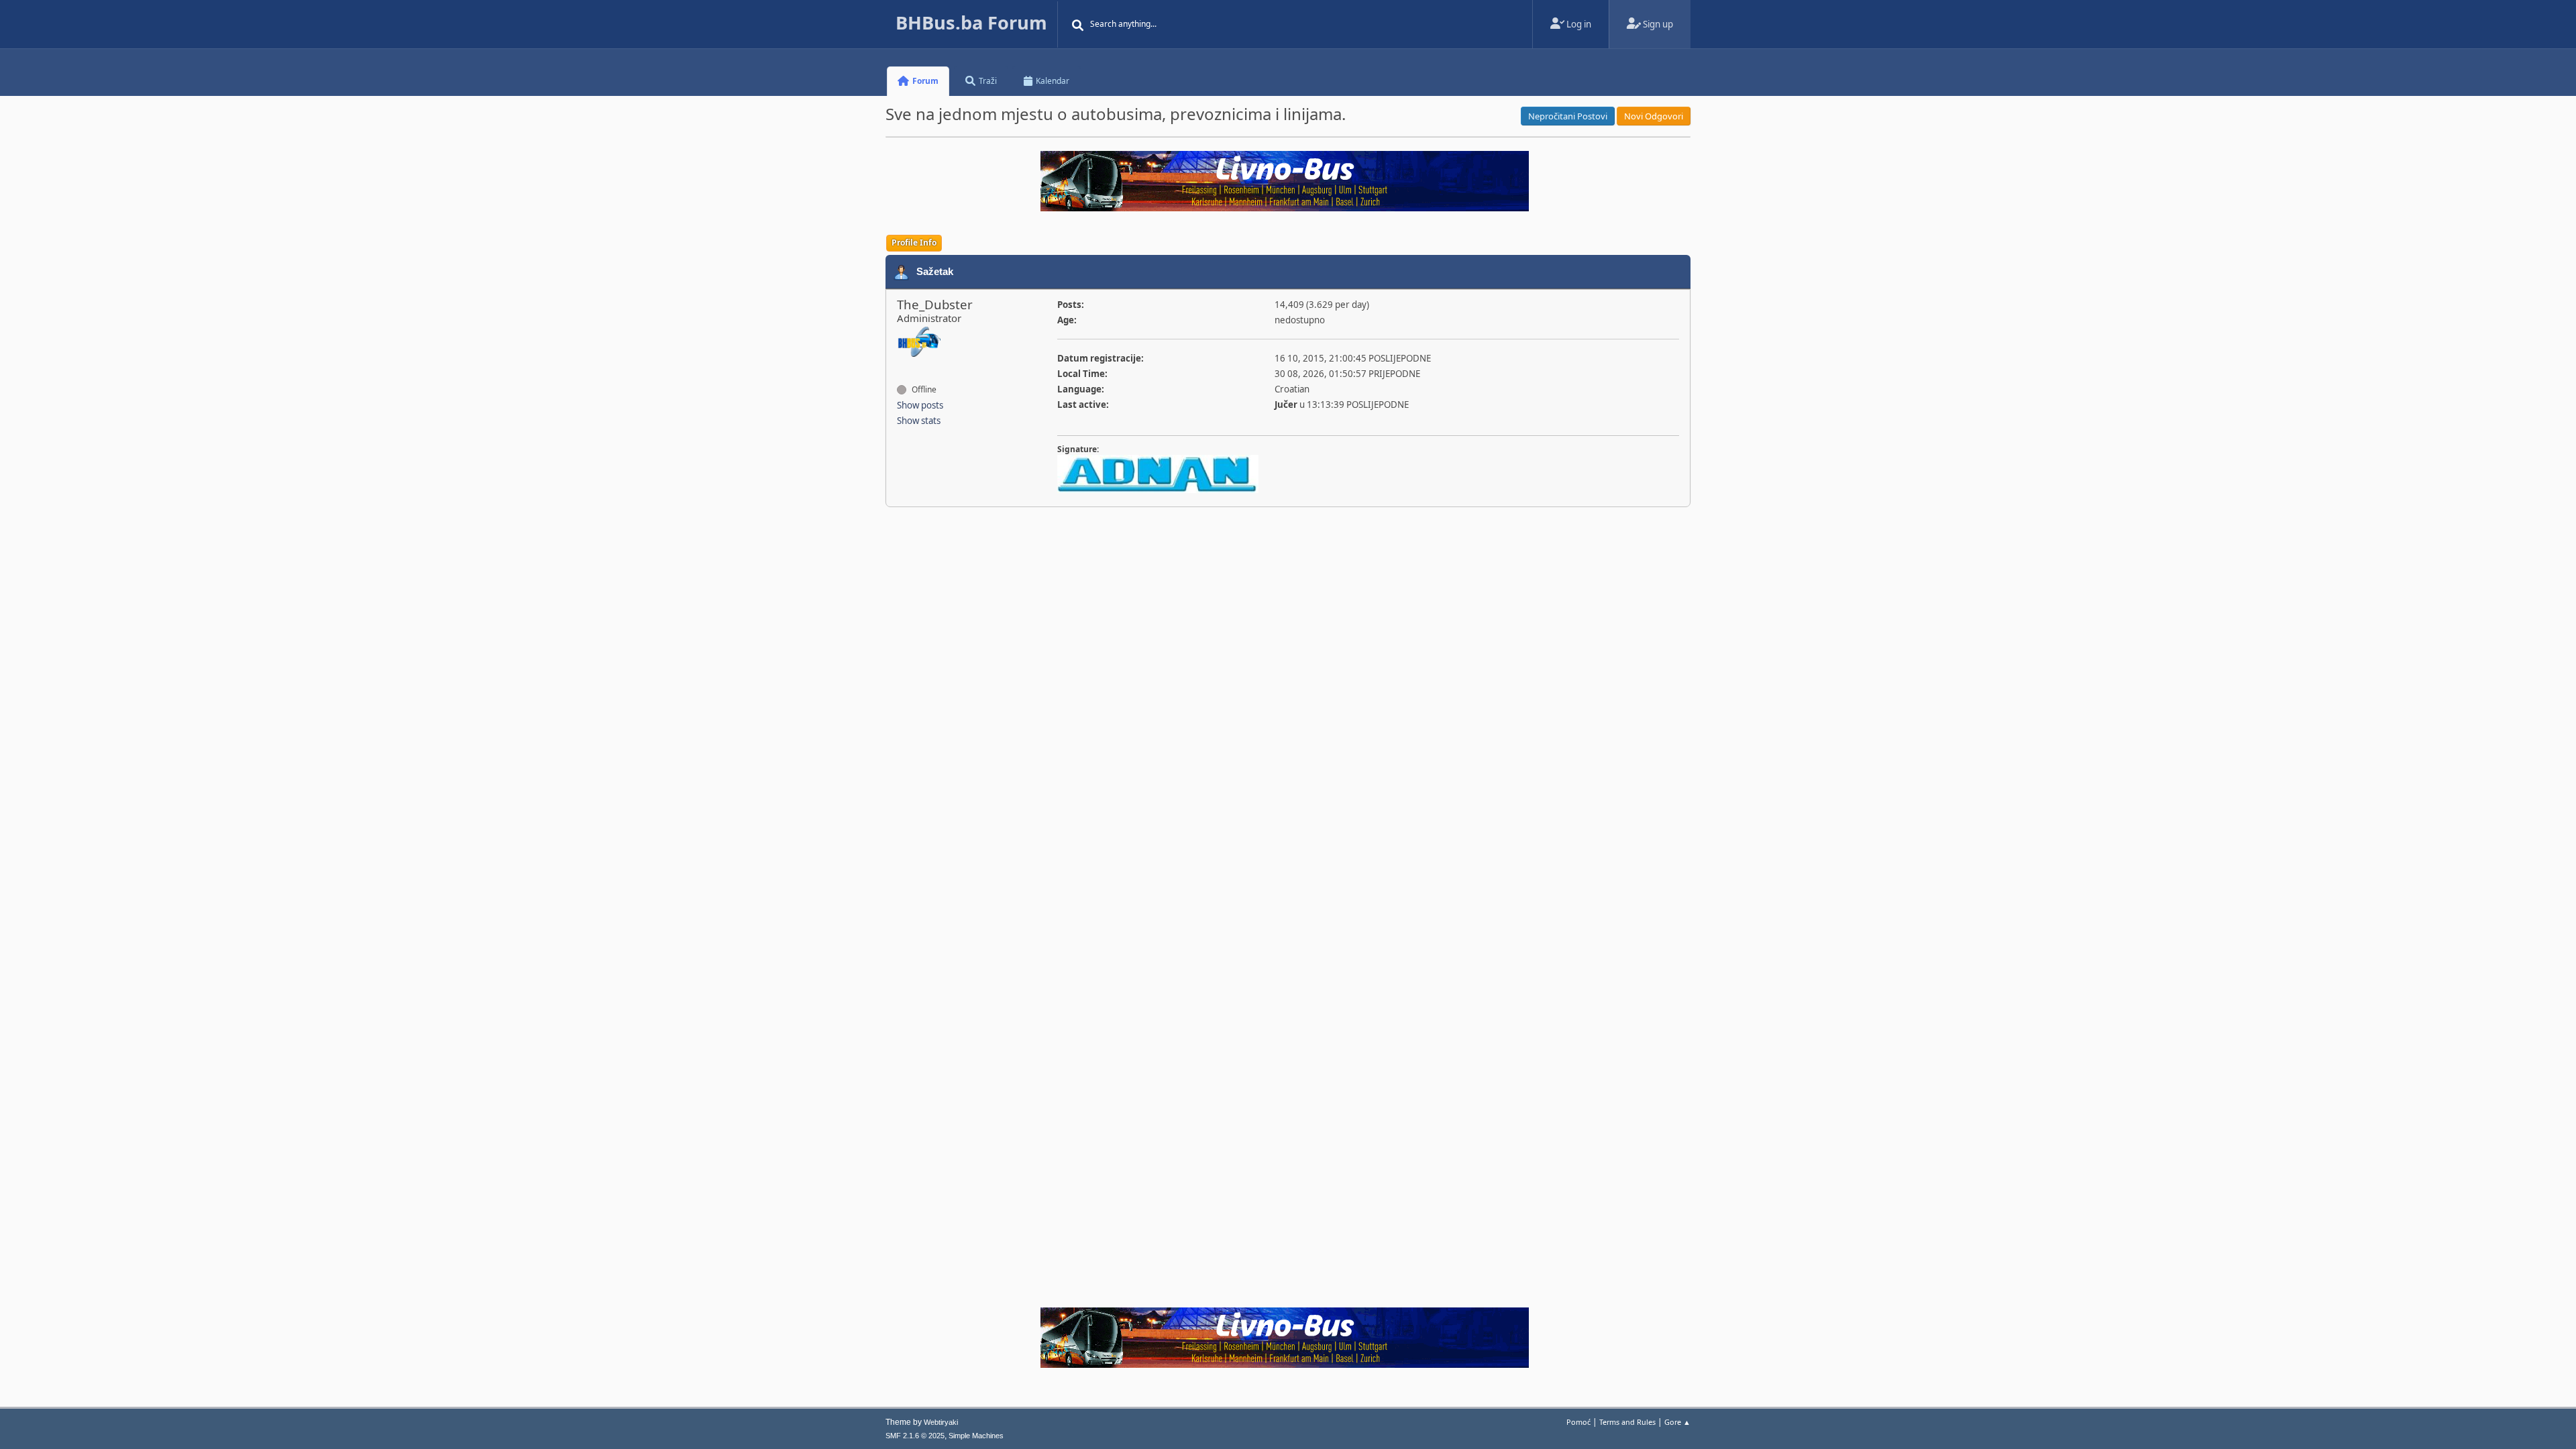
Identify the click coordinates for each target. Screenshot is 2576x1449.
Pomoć (1578, 1422)
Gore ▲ (1677, 1422)
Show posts (920, 405)
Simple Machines (976, 1436)
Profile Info (914, 243)
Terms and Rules (1627, 1422)
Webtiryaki (941, 1422)
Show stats (919, 421)
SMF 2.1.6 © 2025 (915, 1436)
